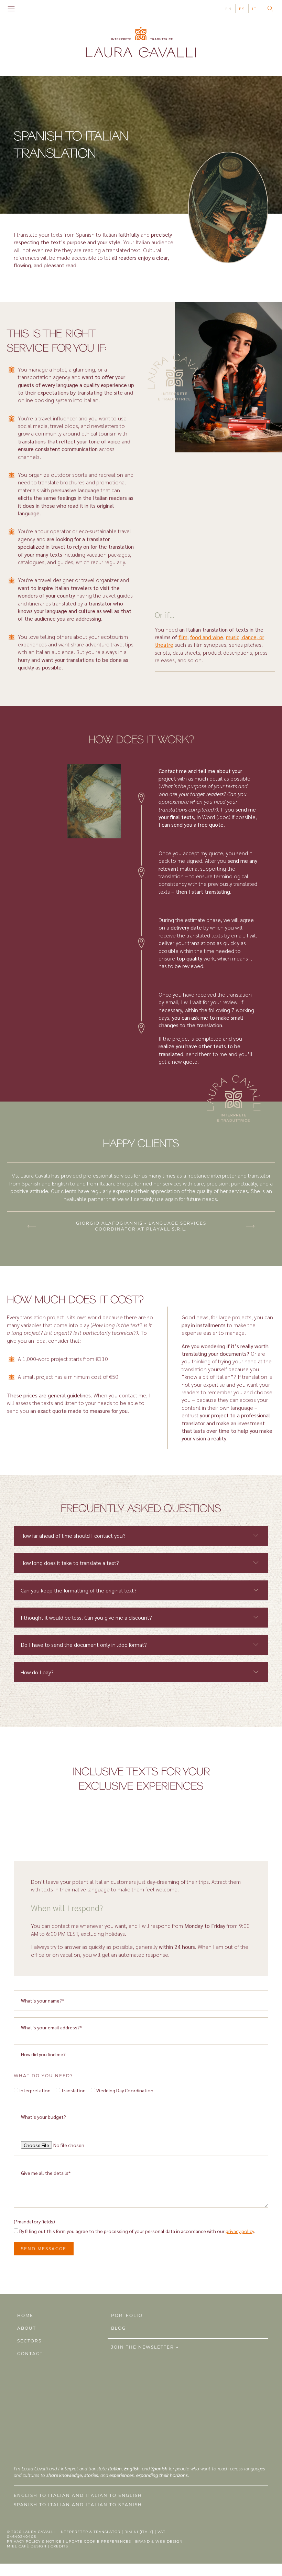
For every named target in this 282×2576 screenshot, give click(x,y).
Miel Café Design (27, 2546)
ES (242, 9)
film (183, 637)
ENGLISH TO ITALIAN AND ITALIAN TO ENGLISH (78, 2495)
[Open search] (270, 9)
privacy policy (240, 2231)
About (27, 2328)
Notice (54, 2541)
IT (254, 9)
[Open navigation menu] (11, 9)
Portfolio (127, 2315)
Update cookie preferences (98, 2541)
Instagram (27, 9)
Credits (59, 2546)
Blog (118, 2328)
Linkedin (36, 9)
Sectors (29, 2341)
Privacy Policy (24, 2541)
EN (229, 9)
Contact (30, 2354)
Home (25, 2315)
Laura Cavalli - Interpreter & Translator (72, 2532)
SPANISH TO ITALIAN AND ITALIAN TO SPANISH (78, 2505)
